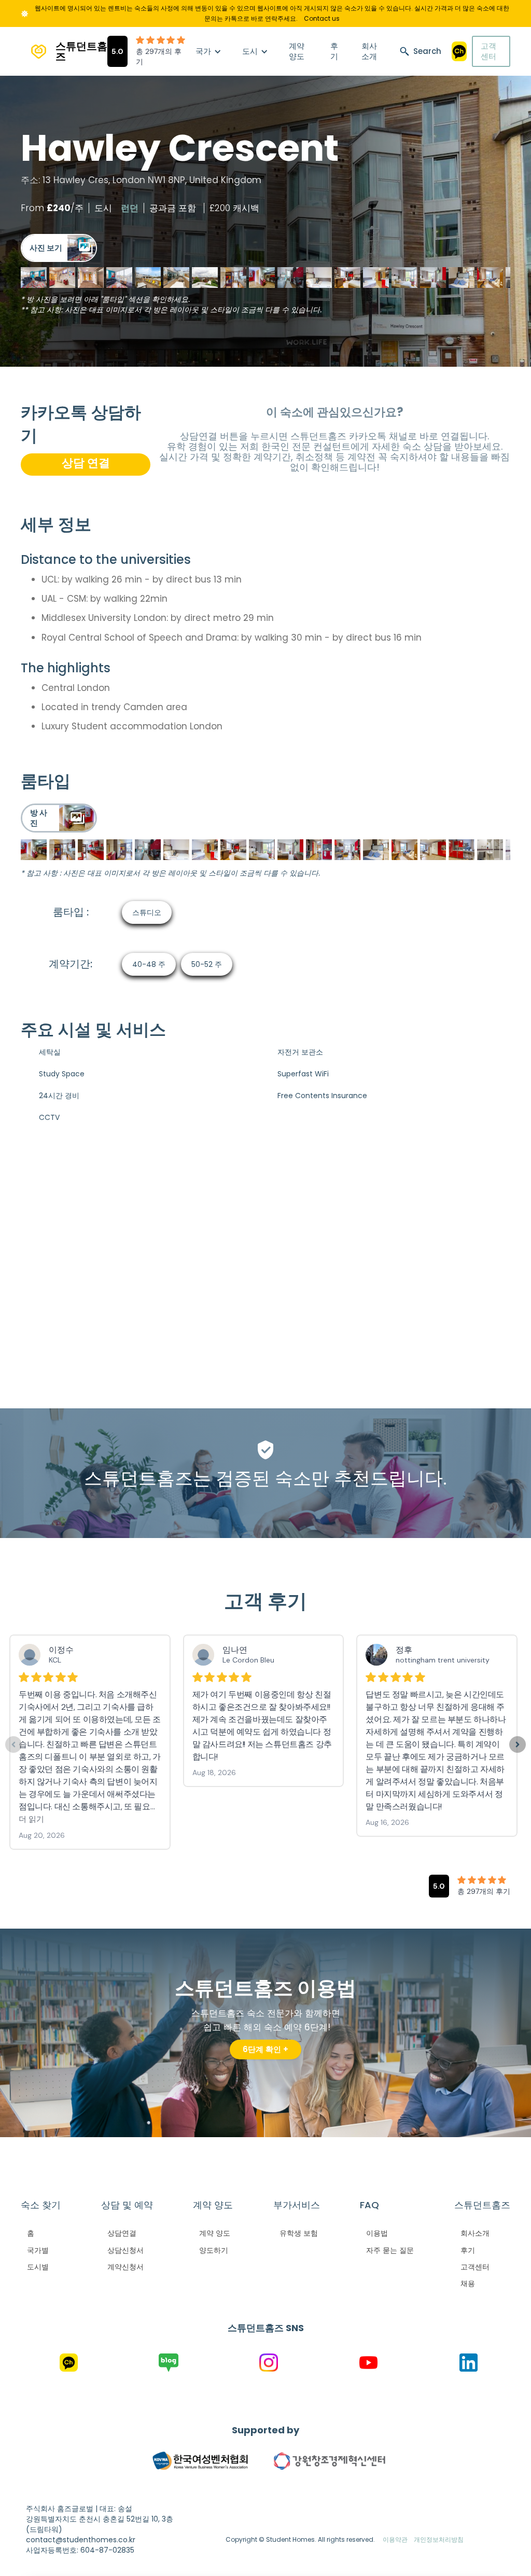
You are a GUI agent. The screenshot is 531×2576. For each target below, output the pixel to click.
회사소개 (369, 51)
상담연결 (122, 2233)
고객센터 (488, 51)
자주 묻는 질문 (390, 2250)
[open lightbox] (59, 248)
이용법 (377, 2233)
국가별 (38, 2250)
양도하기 (214, 2250)
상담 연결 (86, 463)
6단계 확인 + (265, 2049)
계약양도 (297, 51)
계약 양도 (215, 2233)
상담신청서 (125, 2250)
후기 (334, 51)
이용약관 (395, 2539)
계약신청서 (125, 2267)
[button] (208, 51)
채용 (468, 2283)
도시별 (38, 2267)
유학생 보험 (299, 2233)
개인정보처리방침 (439, 2539)
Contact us (322, 18)
